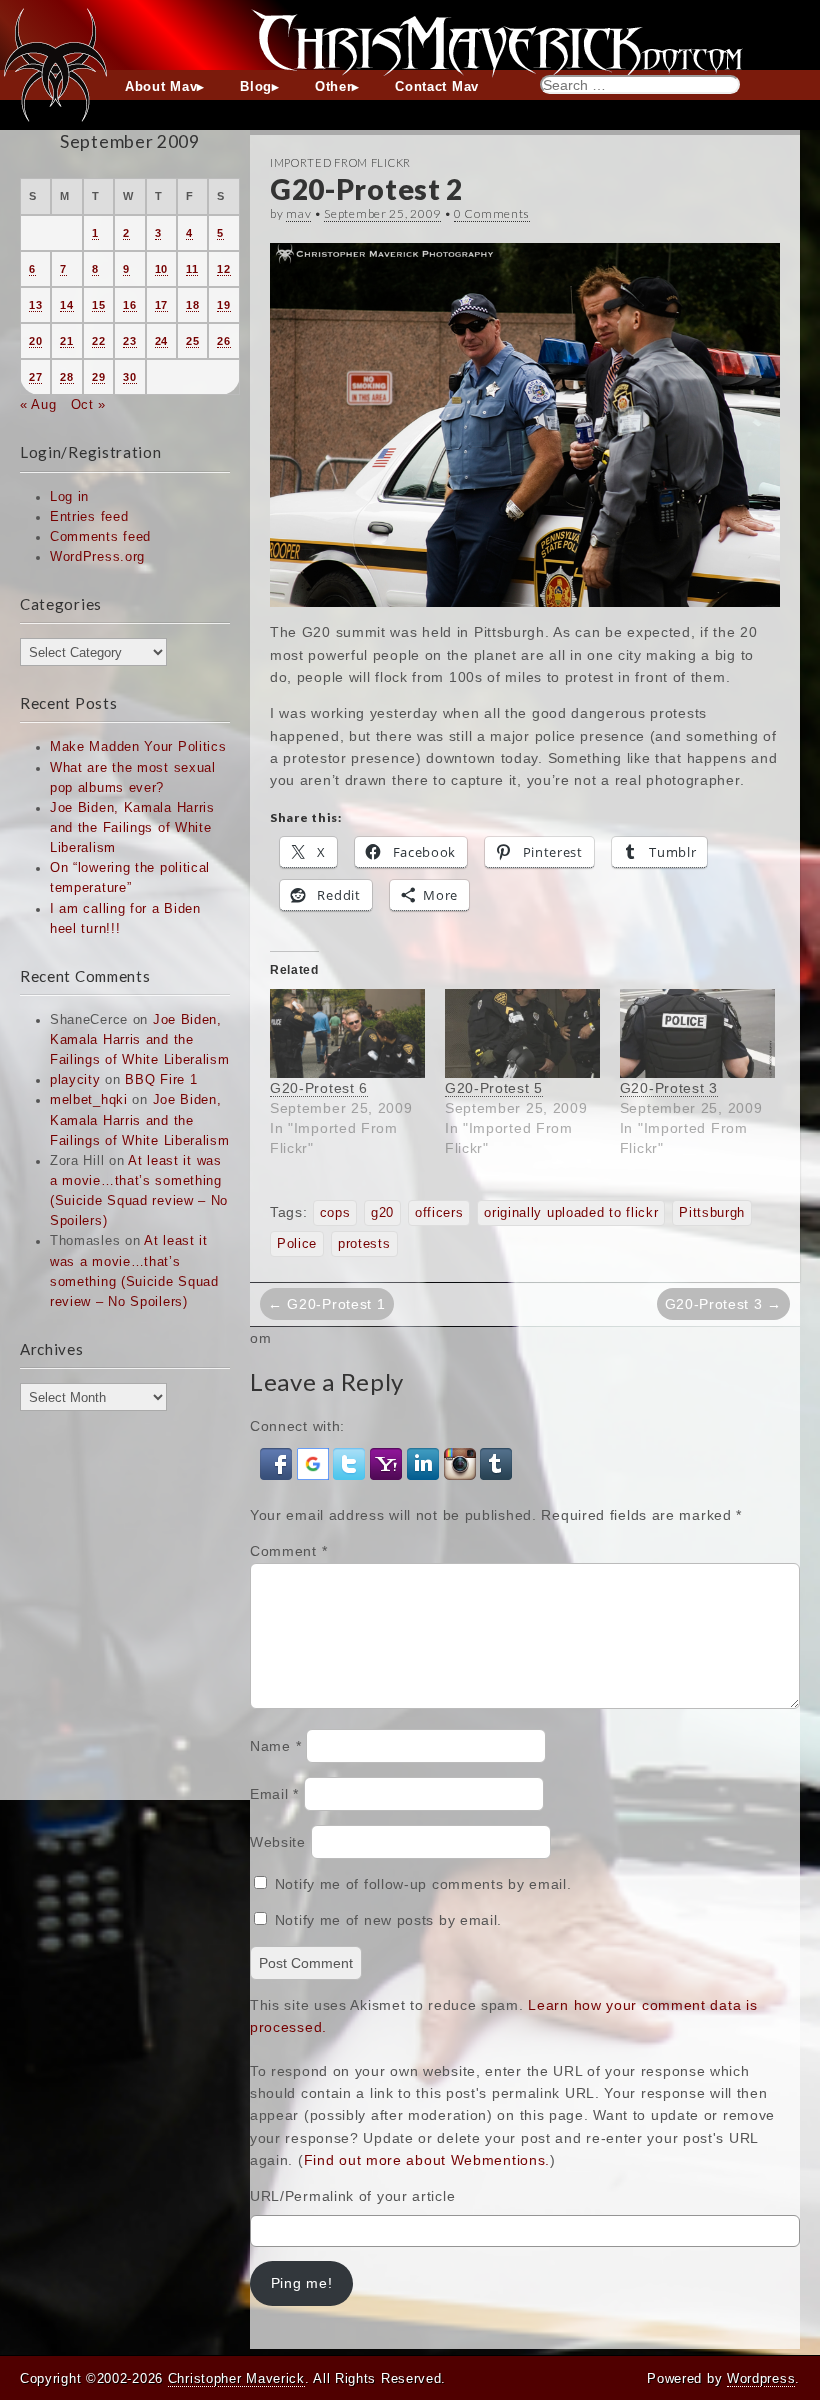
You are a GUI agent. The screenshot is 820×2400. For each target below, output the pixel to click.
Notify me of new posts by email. (388, 1920)
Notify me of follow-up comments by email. (423, 1884)
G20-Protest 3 (669, 1088)
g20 (382, 1213)
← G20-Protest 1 (327, 1304)
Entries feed (89, 517)
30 (129, 377)
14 (66, 305)
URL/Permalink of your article (352, 2196)
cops (335, 1213)
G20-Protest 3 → (724, 1304)
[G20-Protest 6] (347, 1033)
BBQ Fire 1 (161, 1080)
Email (274, 1794)
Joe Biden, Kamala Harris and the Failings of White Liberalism (132, 828)
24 (161, 341)
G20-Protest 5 (494, 1088)
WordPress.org (97, 557)
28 (66, 377)
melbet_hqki (89, 1100)
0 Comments (492, 213)
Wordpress (761, 2378)
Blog (256, 87)
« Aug (38, 405)
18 (192, 305)
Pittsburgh (712, 1213)
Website (278, 1842)
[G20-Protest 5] (522, 1033)
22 (98, 341)
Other (334, 87)
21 (66, 341)
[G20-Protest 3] (697, 1033)
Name (275, 1746)
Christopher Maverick (236, 2378)
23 (129, 341)
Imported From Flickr (340, 162)
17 (161, 305)
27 (35, 377)
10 (161, 269)
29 (98, 377)
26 (223, 341)
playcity (75, 1080)
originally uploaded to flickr (571, 1213)
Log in (69, 497)
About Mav (161, 87)
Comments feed (100, 537)
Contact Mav (437, 87)
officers (439, 1213)
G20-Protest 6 (319, 1088)
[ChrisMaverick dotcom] (410, 35)
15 (98, 305)
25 (192, 341)
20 (35, 341)
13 (35, 305)
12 (223, 269)
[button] (278, 1462)
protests (364, 1244)
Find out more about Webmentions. (427, 2160)
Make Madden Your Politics (138, 747)
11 (192, 269)
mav (298, 213)
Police (297, 1244)
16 (129, 305)
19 (223, 305)
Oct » (89, 405)
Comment (288, 1551)
